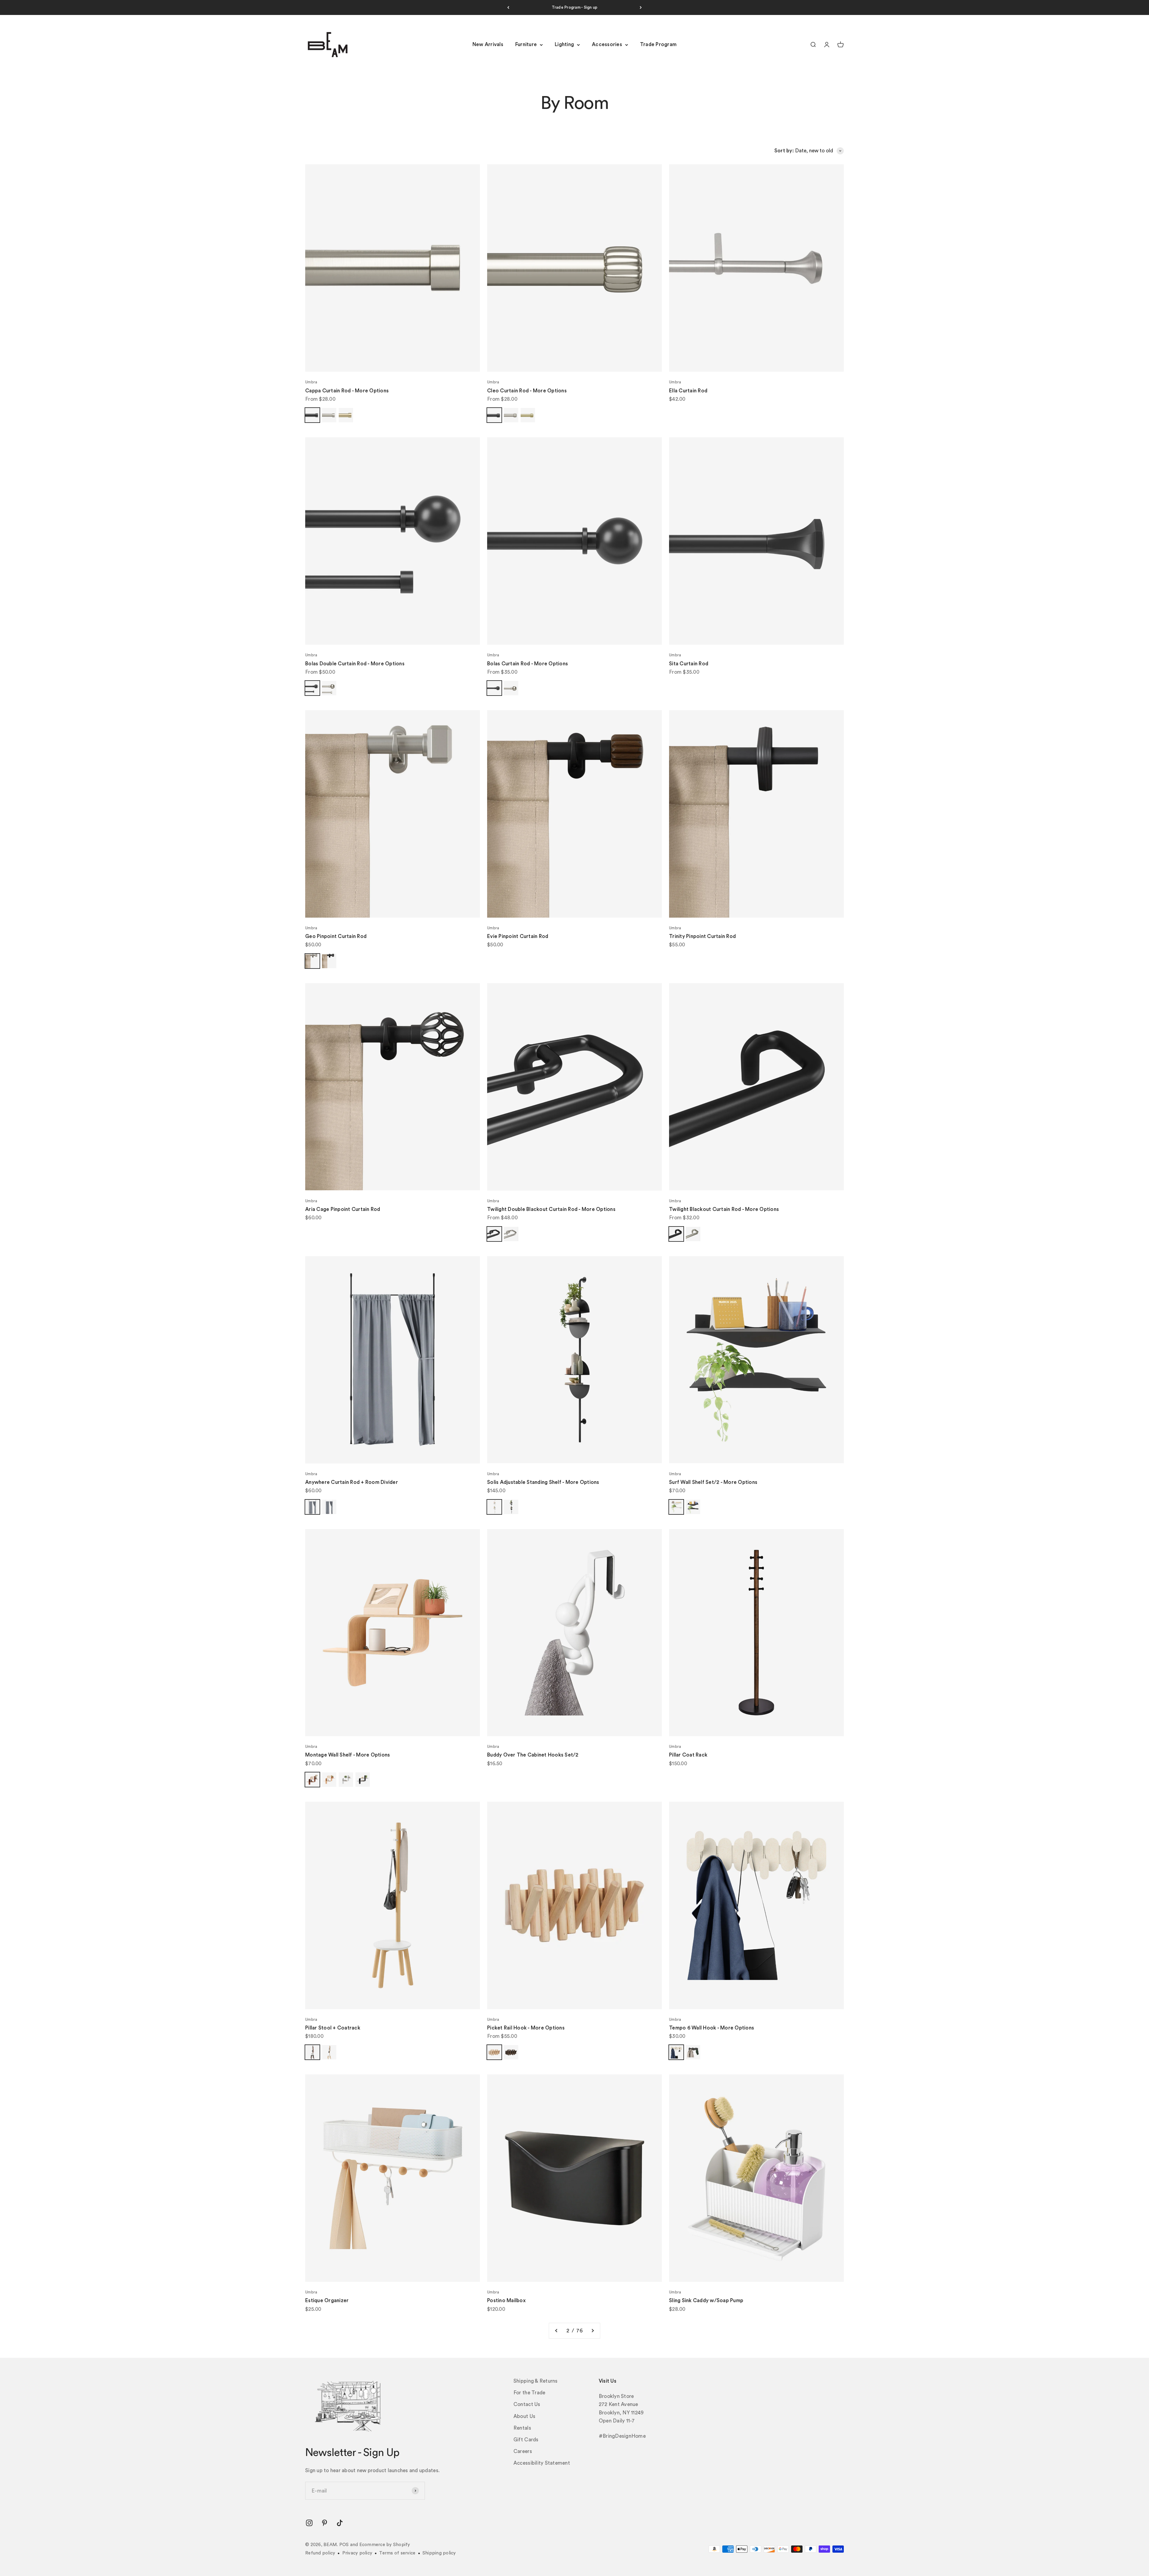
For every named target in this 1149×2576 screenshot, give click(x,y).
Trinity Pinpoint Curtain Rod (702, 936)
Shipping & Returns (536, 2381)
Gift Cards (526, 2440)
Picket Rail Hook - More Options (526, 2028)
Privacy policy (357, 2553)
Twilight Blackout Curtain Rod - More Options (724, 1209)
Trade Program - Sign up (575, 7)
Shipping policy (439, 2553)
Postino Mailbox (506, 2301)
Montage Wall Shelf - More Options (348, 1755)
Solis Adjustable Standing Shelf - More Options (543, 1482)
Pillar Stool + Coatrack (333, 2028)
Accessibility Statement (542, 2463)
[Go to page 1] (557, 2331)
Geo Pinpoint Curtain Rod (336, 936)
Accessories (607, 45)
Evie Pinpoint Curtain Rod (518, 936)
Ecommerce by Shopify (385, 2545)
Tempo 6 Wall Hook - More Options (712, 2028)
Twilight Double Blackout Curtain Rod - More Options (551, 1209)
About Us (524, 2416)
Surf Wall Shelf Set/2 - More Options (713, 1482)
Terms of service (397, 2553)
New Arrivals (488, 45)
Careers (523, 2451)
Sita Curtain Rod (689, 664)
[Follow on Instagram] (309, 2523)
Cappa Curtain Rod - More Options (347, 391)
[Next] (641, 7)
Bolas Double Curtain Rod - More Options (355, 664)
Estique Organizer (327, 2301)
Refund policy (320, 2553)
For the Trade (529, 2393)
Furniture (526, 45)
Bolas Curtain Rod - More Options (528, 664)
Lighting (564, 45)
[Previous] (508, 7)
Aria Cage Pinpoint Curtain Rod (343, 1209)
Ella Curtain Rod (688, 391)
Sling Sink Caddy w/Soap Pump (706, 2301)
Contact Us (527, 2404)
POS (344, 2545)
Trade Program (658, 45)
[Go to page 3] (592, 2331)
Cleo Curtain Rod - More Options (527, 391)
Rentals (522, 2428)
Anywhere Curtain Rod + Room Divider (352, 1482)
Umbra (311, 382)
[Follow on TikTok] (340, 2523)
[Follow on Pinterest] (325, 2523)
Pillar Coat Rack (688, 1755)
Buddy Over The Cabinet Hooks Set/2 (533, 1755)
